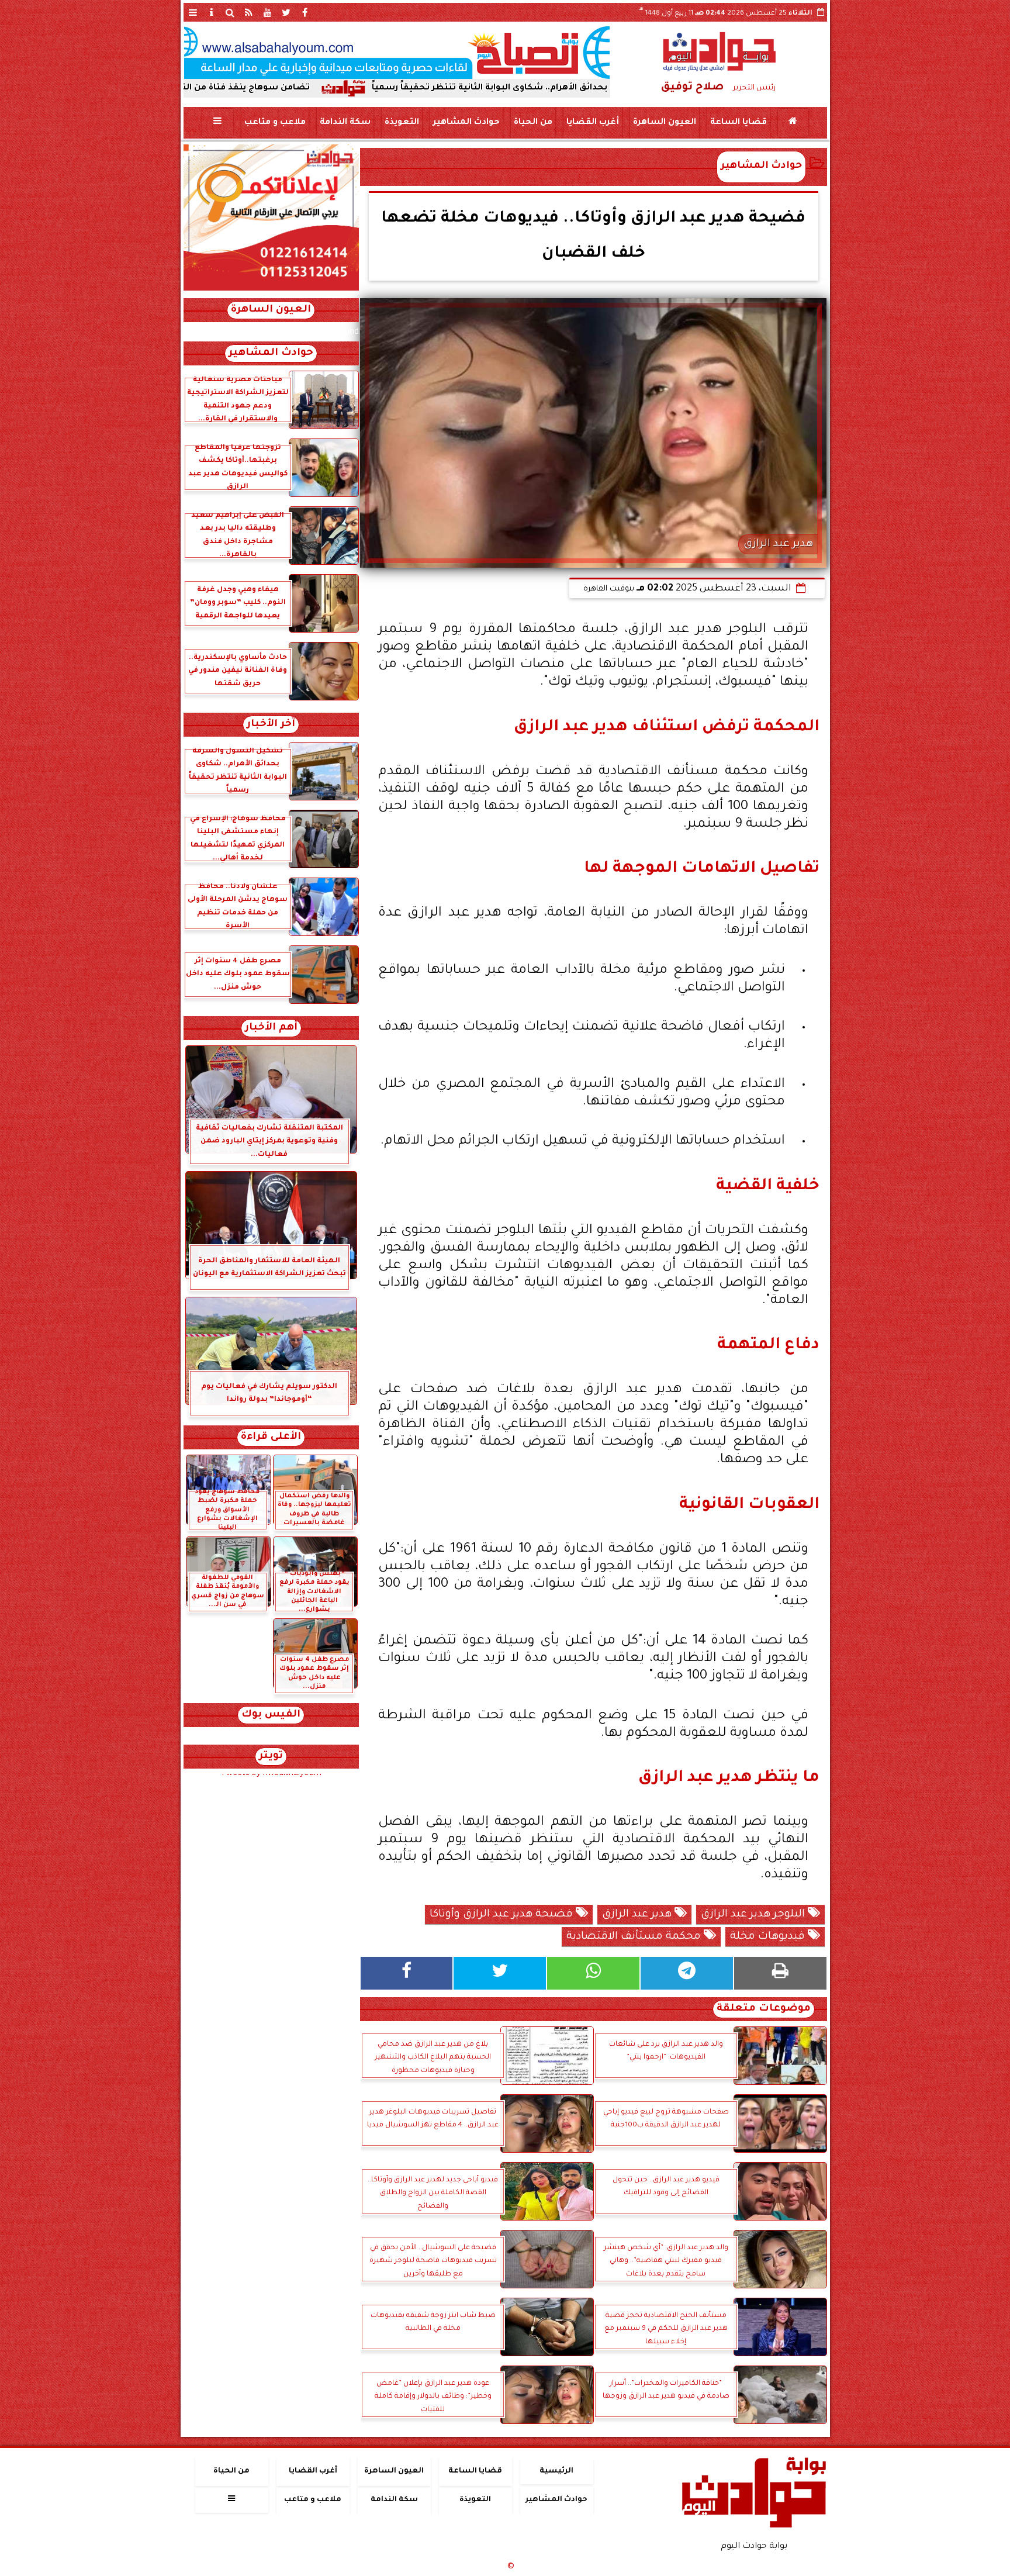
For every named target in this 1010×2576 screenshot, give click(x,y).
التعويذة (401, 123)
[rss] (249, 12)
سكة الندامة (345, 123)
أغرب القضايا (592, 123)
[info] (212, 12)
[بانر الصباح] (397, 53)
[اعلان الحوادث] (271, 289)
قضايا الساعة (738, 123)
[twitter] (286, 12)
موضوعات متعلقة (764, 2009)
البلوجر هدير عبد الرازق (754, 1915)
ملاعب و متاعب (274, 123)
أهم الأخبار (271, 1028)
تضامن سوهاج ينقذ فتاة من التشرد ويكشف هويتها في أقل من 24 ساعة (289, 88)
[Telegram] (687, 1973)
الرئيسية (556, 2471)
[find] (230, 12)
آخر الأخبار (271, 725)
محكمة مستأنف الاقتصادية (635, 1937)
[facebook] (305, 12)
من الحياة (532, 123)
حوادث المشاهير (466, 123)
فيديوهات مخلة (769, 1937)
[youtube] (268, 12)
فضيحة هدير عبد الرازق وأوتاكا (503, 1915)
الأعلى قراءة (271, 1437)
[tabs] (193, 12)
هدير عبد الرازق (638, 1915)
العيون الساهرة (664, 123)
